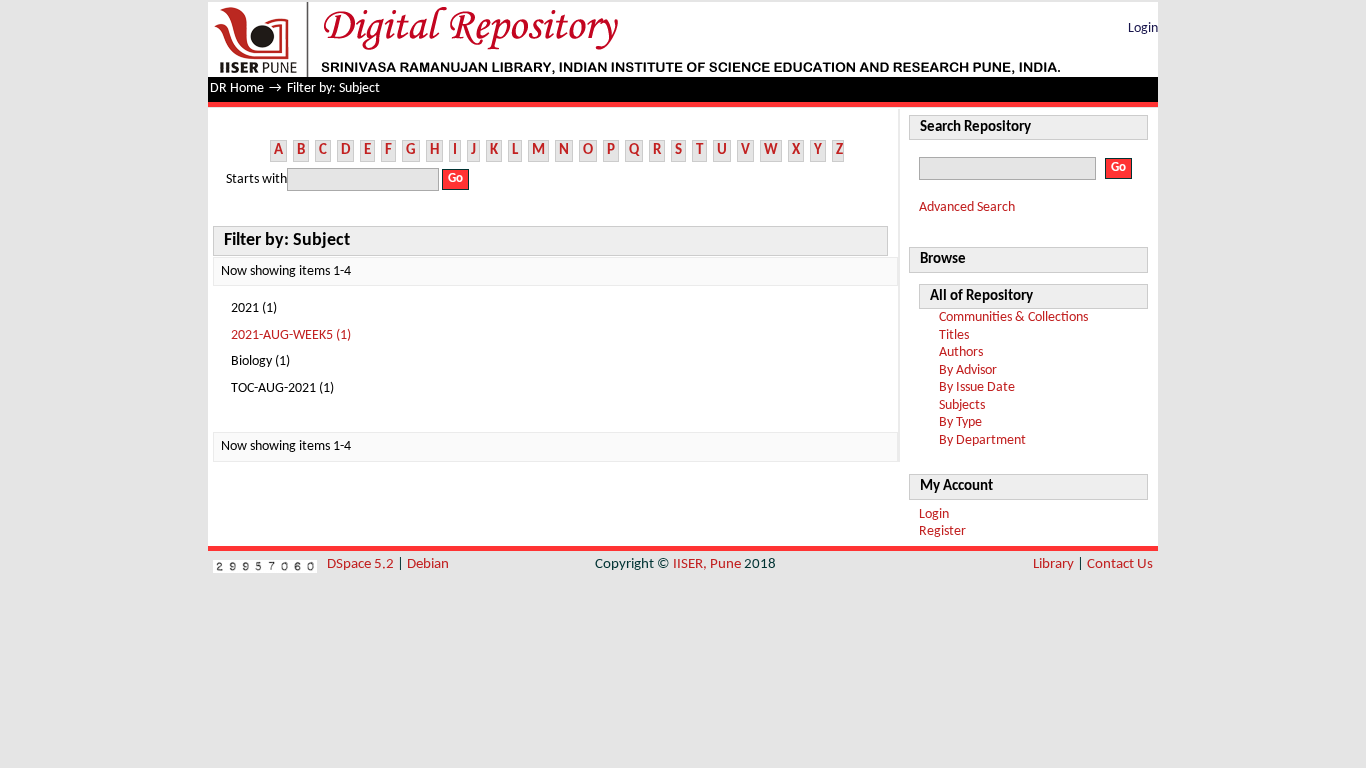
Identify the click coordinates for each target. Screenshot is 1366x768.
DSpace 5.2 (362, 564)
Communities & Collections (1013, 317)
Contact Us (1120, 564)
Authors (961, 352)
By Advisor (968, 370)
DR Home (237, 88)
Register (942, 531)
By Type (960, 422)
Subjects (962, 405)
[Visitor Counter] (265, 564)
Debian (428, 564)
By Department (982, 440)
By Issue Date (977, 387)
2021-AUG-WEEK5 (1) (291, 335)
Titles (954, 335)
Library (1053, 564)
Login (1143, 28)
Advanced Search (967, 207)
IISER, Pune (707, 564)
